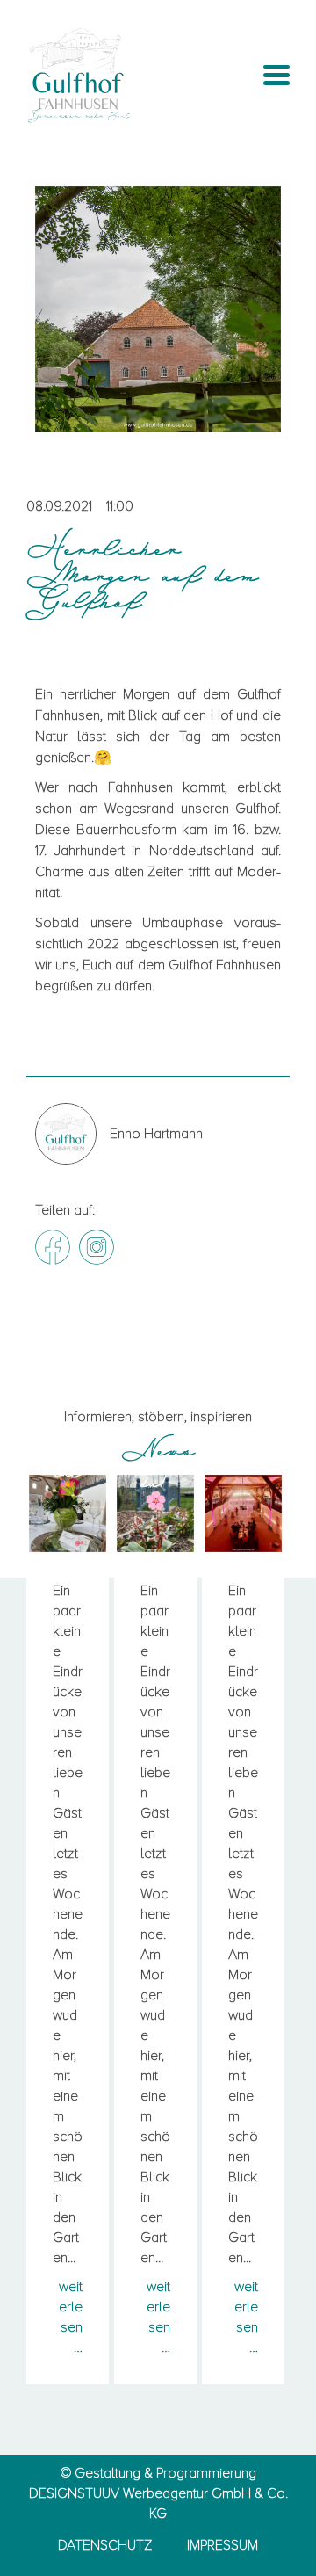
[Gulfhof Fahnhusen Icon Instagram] (97, 1247)
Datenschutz (105, 2545)
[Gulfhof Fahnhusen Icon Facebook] (53, 1247)
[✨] (243, 1513)
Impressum (223, 2545)
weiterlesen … (71, 2317)
